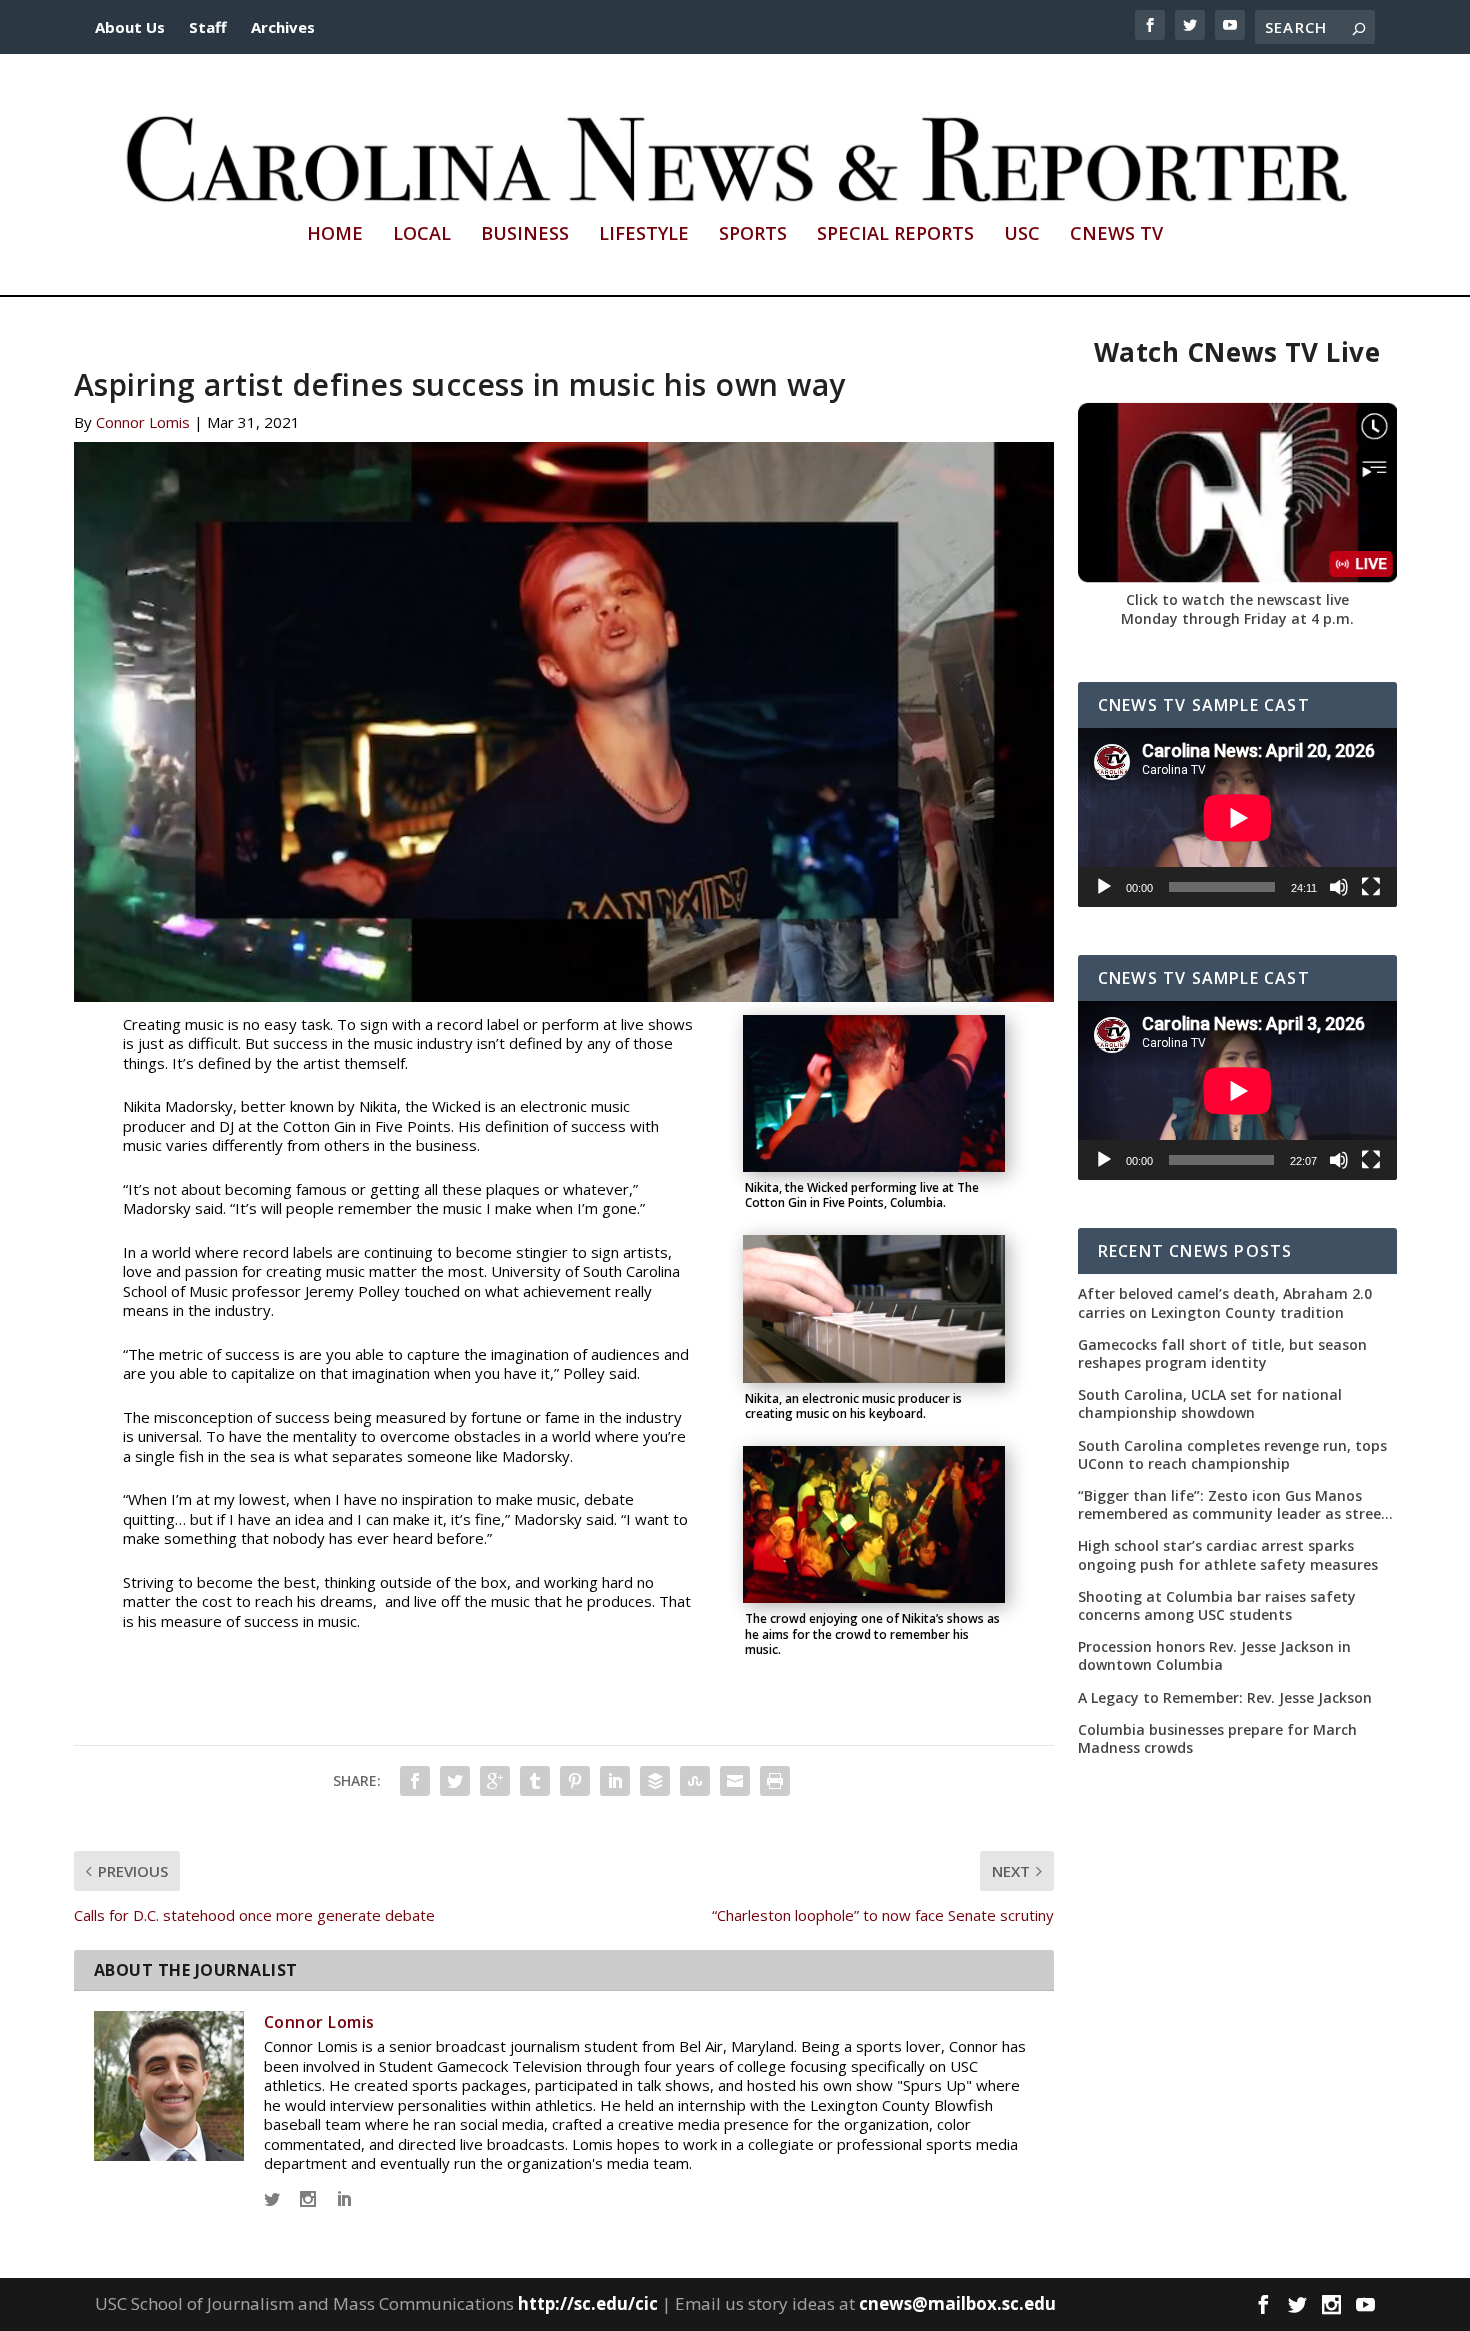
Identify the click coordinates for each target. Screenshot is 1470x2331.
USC (1022, 235)
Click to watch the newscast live (1237, 599)
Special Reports (895, 235)
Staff (208, 27)
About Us (130, 27)
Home (335, 235)
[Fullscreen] (1371, 887)
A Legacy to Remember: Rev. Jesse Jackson (1225, 1698)
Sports (753, 235)
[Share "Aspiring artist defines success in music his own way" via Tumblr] (535, 1781)
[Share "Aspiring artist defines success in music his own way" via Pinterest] (575, 1781)
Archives (283, 27)
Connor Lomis (143, 422)
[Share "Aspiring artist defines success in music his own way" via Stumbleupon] (695, 1781)
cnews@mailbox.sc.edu (957, 2303)
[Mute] (1339, 887)
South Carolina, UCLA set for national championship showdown (1210, 1404)
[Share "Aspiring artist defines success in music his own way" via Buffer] (655, 1781)
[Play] (1104, 887)
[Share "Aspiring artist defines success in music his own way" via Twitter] (455, 1781)
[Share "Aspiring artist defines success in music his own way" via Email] (735, 1781)
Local (422, 235)
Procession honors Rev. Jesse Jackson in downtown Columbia (1214, 1656)
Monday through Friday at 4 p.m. (1237, 618)
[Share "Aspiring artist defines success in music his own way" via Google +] (495, 1781)
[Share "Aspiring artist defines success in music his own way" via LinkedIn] (615, 1781)
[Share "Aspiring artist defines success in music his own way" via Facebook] (415, 1781)
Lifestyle (644, 235)
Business (525, 235)
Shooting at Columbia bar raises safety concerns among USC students (1217, 1606)
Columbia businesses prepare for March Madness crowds (1217, 1739)
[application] (1237, 817)
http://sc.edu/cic (588, 2303)
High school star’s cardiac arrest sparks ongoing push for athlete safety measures (1228, 1555)
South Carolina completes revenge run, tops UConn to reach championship (1232, 1455)
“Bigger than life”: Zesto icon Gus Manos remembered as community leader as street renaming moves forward (1233, 1505)
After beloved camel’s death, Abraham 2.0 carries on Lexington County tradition (1225, 1303)
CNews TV (1116, 235)
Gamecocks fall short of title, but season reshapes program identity (1222, 1354)
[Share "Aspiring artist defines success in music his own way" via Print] (775, 1781)
